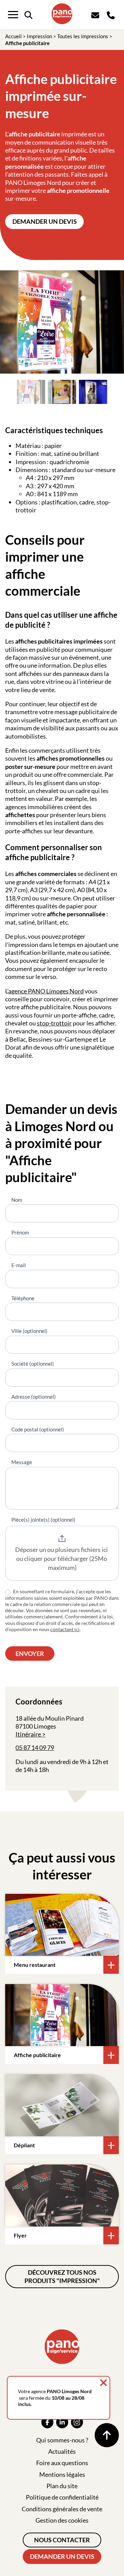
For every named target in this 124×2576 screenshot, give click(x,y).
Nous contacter (62, 2540)
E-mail (19, 1265)
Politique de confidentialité (62, 2497)
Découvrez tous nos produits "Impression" (62, 2276)
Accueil (13, 36)
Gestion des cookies (62, 2520)
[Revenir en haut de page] (107, 2435)
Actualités (62, 2451)
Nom (17, 1200)
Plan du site (62, 2486)
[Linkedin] (62, 2422)
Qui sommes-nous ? (62, 2440)
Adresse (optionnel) (34, 1397)
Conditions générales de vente (62, 2509)
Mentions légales (62, 2474)
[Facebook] (47, 2422)
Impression (39, 36)
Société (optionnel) (33, 1364)
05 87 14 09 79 (35, 1748)
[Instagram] (77, 2422)
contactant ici (65, 1629)
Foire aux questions (62, 2463)
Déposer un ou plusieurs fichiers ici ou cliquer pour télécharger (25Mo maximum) (62, 1558)
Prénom (20, 1232)
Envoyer (30, 1654)
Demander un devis (45, 221)
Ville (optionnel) (29, 1331)
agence (18, 991)
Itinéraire (28, 1734)
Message (22, 1462)
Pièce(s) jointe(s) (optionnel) (43, 1520)
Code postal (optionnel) (38, 1429)
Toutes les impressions (83, 36)
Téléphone (23, 1298)
